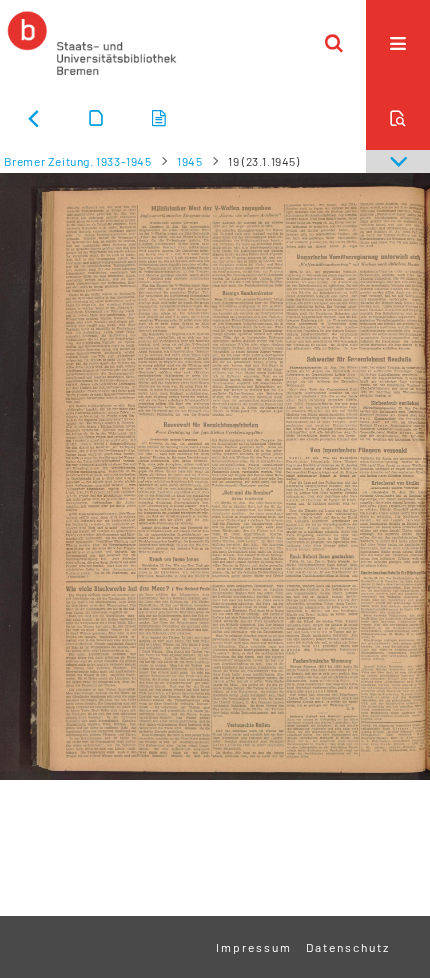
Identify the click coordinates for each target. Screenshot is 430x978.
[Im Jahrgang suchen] (398, 118)
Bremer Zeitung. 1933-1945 (78, 161)
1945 (189, 161)
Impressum (254, 947)
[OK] (334, 43)
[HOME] (92, 43)
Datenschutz (348, 947)
